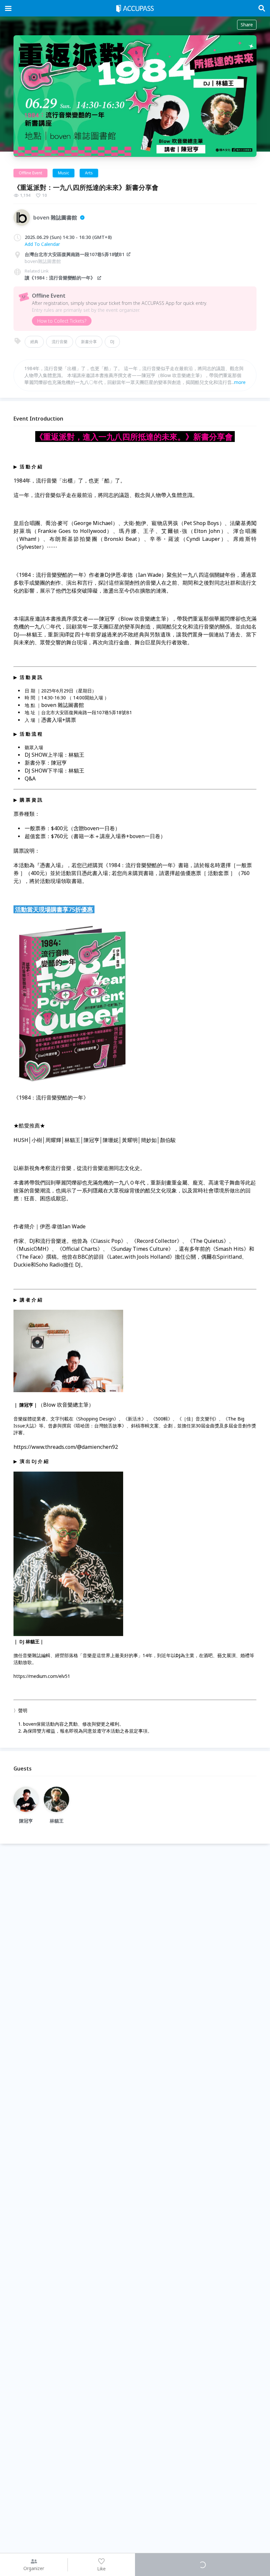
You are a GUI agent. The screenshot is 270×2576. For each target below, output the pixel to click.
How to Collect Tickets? (62, 321)
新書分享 (89, 342)
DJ (112, 342)
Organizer (34, 2568)
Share (247, 25)
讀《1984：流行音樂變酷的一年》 (60, 278)
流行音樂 (60, 342)
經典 (34, 342)
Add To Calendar (42, 244)
